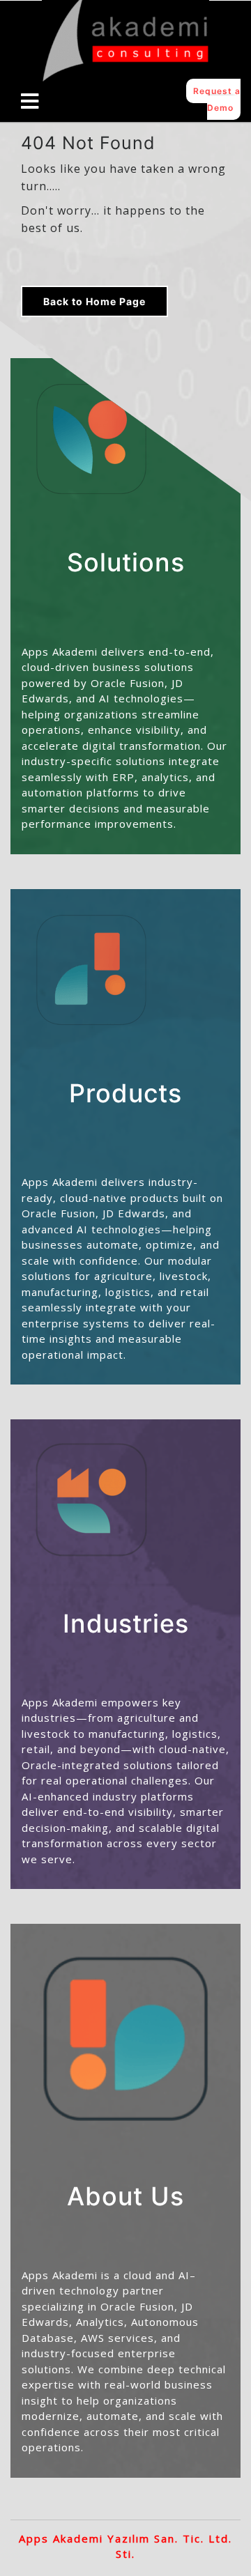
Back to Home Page (94, 301)
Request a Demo (217, 99)
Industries (126, 1624)
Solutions (126, 562)
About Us (125, 2196)
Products (125, 1093)
